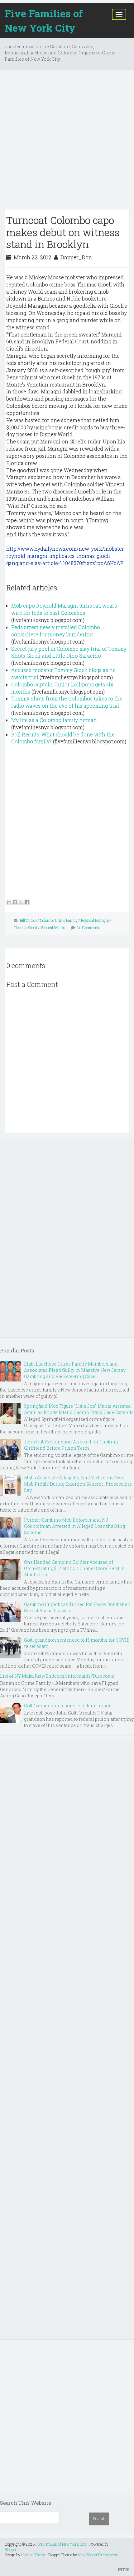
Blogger (11, 2549)
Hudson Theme (33, 2555)
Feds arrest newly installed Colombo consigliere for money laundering (56, 631)
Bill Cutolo (28, 920)
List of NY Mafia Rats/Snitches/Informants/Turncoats (57, 1676)
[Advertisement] (67, 142)
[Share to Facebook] (27, 902)
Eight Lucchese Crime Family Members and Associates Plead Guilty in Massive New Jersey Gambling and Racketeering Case (75, 1370)
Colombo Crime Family (59, 920)
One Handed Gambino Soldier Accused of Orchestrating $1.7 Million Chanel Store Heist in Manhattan (74, 1568)
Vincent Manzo (53, 927)
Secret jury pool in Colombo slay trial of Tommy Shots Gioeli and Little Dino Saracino (69, 652)
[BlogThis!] (15, 902)
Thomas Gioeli (26, 927)
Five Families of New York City (44, 20)
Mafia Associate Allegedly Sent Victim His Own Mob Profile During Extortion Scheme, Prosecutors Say (78, 1484)
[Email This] (9, 902)
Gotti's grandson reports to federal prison (68, 1706)
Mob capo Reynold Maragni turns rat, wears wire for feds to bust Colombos (64, 609)
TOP (125, 2569)
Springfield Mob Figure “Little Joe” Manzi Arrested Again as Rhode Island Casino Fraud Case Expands (79, 1409)
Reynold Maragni (95, 920)
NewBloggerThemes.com (98, 2555)
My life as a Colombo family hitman (54, 720)
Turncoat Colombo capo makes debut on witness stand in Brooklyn (63, 232)
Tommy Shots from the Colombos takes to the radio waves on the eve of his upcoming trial (67, 702)
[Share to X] (21, 902)
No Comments (89, 927)
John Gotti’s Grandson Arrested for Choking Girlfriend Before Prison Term (71, 1445)
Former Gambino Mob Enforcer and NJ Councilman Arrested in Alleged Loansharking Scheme (74, 1526)
